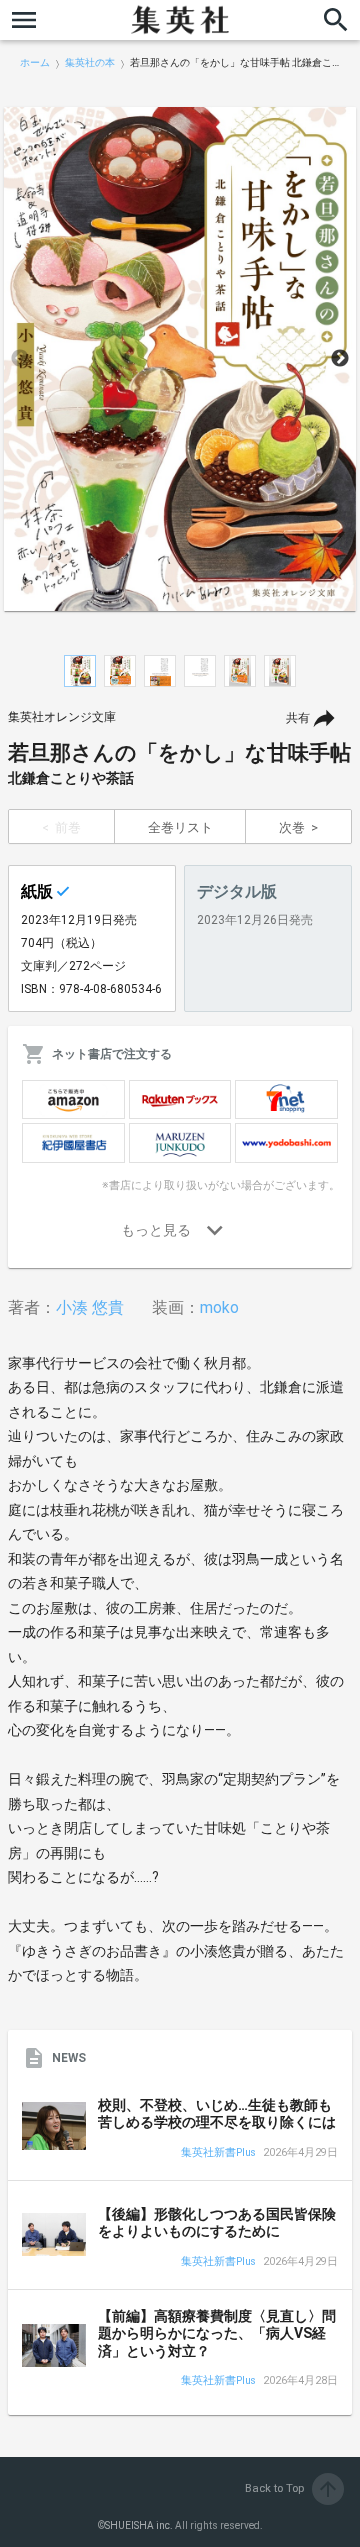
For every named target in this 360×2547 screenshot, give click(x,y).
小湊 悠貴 (90, 1307)
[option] (180, 359)
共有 (298, 718)
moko (219, 1307)
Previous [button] (20, 359)
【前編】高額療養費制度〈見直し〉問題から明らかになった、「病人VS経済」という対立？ (217, 2333)
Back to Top (292, 2488)
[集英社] (180, 20)
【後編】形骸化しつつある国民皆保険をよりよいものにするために (217, 2223)
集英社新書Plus (218, 2153)
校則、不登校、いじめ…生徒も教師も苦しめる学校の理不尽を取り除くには (217, 2114)
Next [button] (340, 359)
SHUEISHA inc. (139, 2525)
